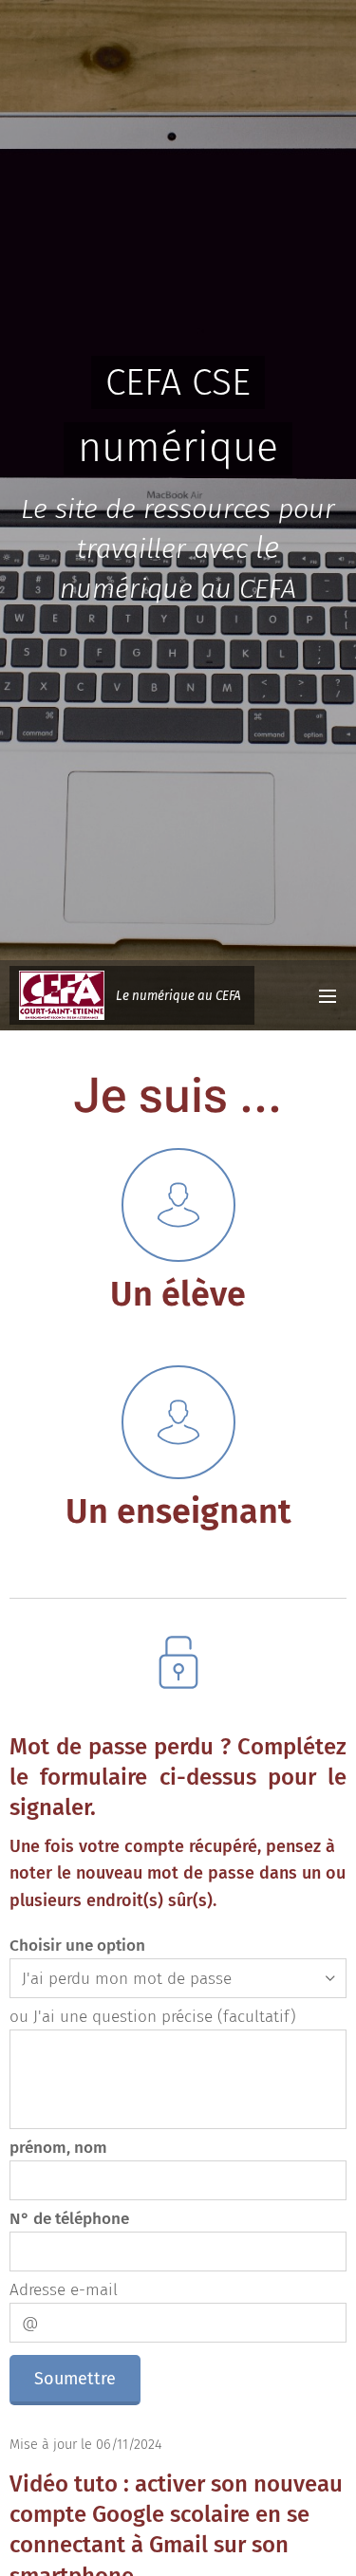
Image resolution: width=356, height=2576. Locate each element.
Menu (328, 995)
